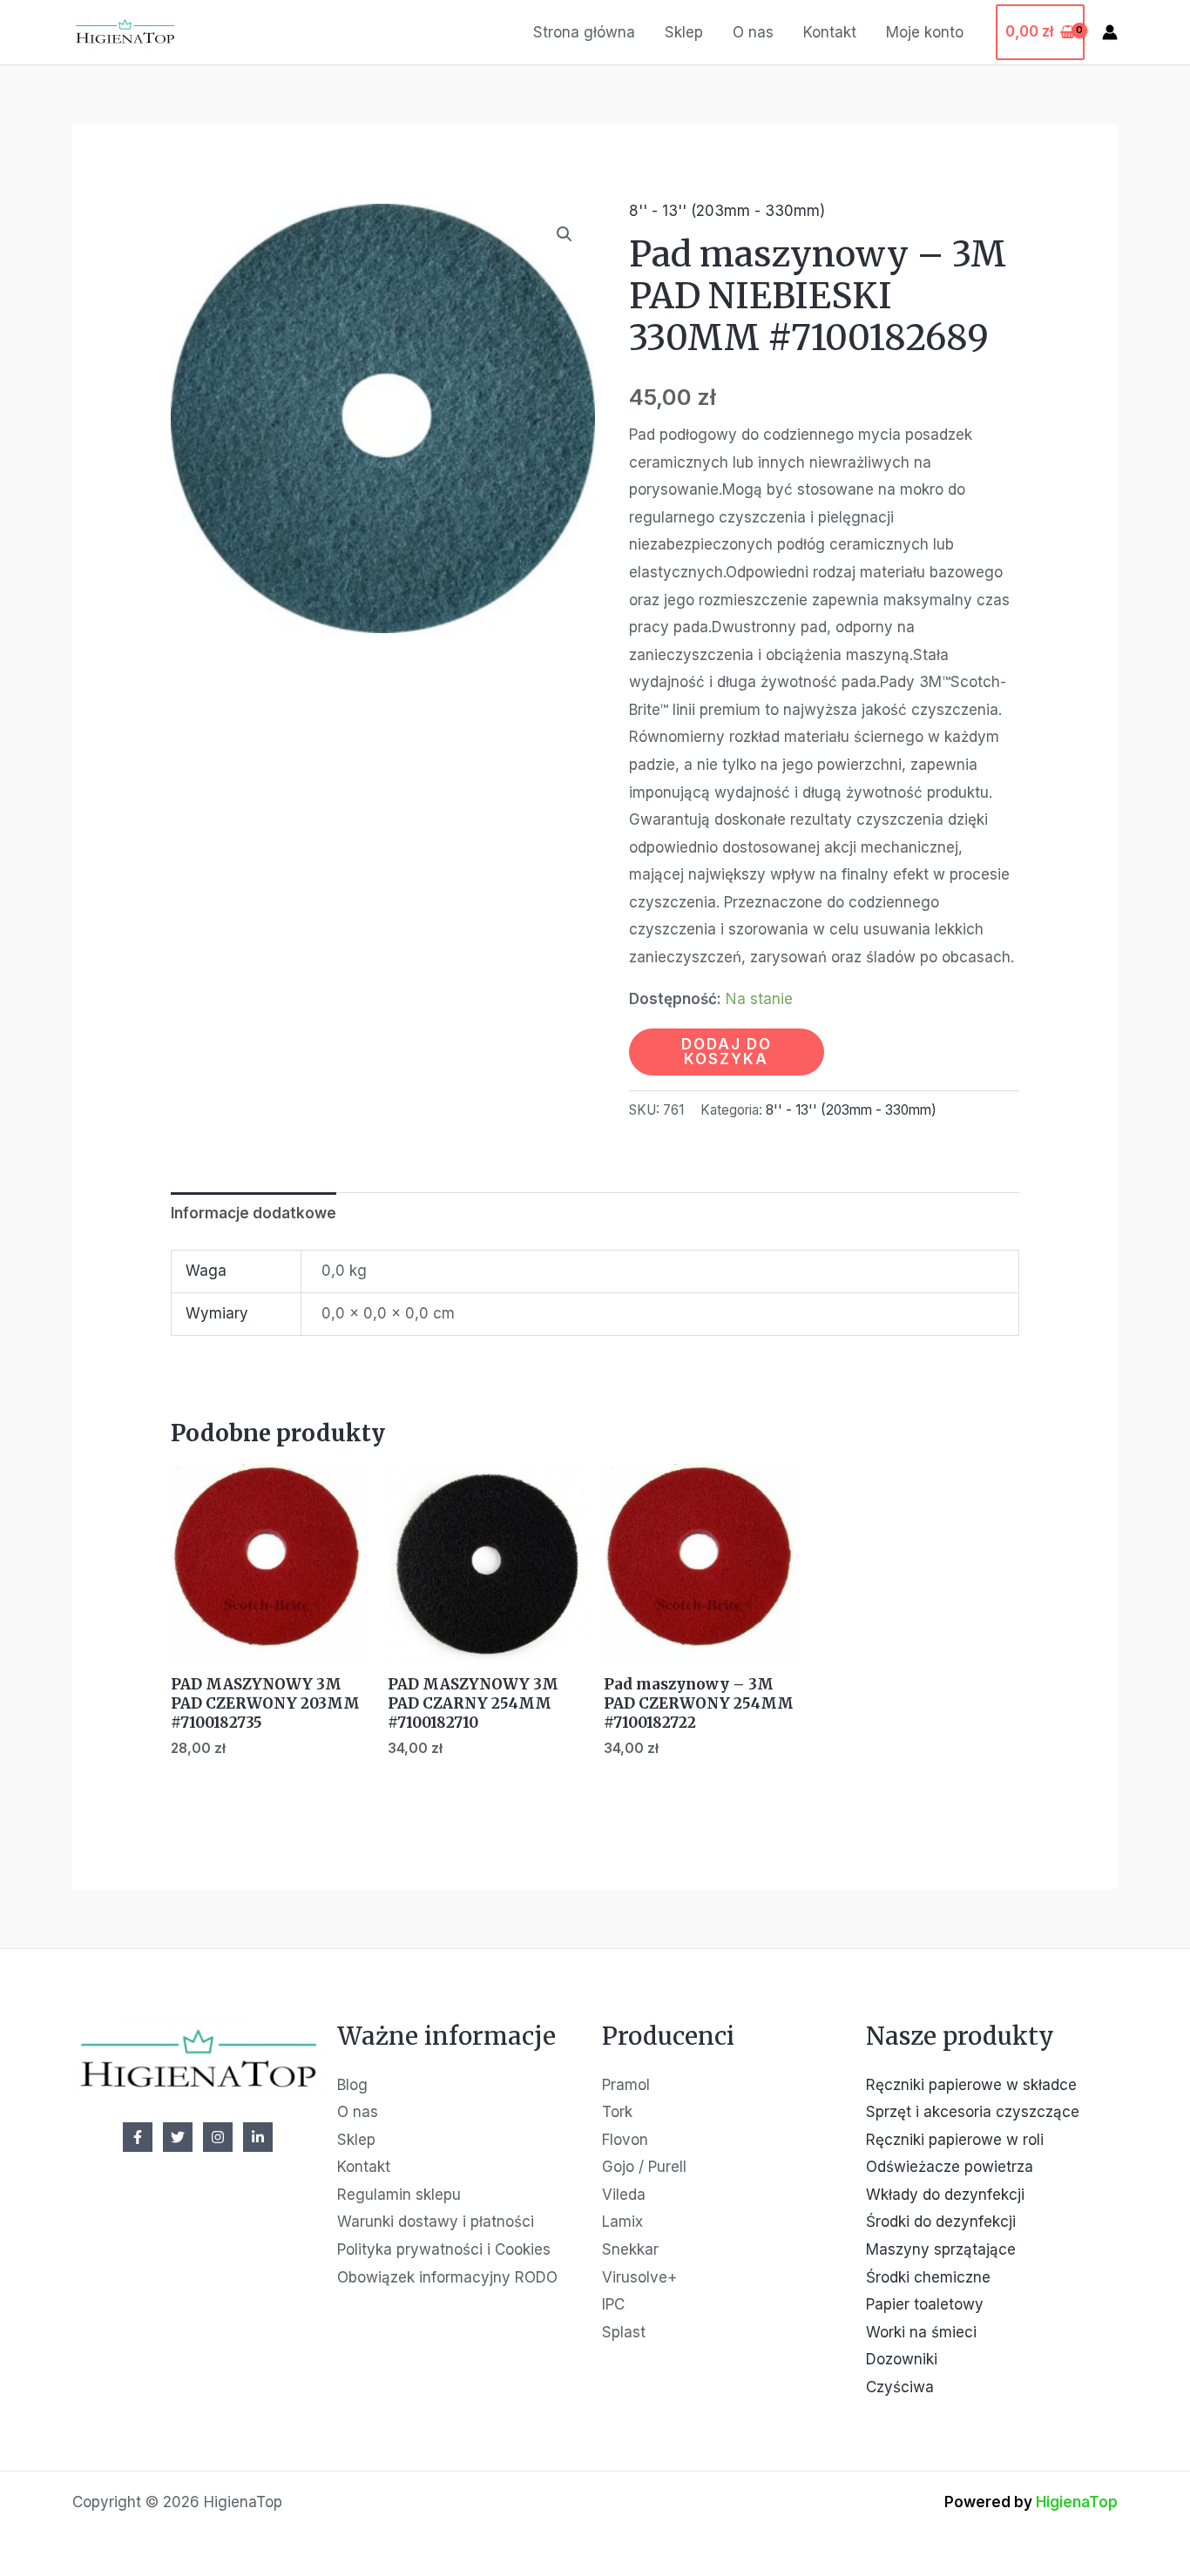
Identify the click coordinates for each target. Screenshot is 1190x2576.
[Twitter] (178, 2137)
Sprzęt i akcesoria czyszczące (973, 2112)
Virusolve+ (639, 2277)
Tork (617, 2112)
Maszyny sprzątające (941, 2249)
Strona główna (584, 32)
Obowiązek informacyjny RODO (447, 2277)
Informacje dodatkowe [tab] (254, 1213)
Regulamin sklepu (399, 2195)
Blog (352, 2085)
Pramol (626, 2085)
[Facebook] (138, 2137)
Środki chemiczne (928, 2277)
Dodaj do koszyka (727, 1052)
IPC (613, 2304)
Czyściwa (900, 2387)
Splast (624, 2332)
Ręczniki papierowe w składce (971, 2085)
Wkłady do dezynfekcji (945, 2195)
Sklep (684, 32)
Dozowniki (902, 2359)
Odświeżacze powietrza (950, 2167)
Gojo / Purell (644, 2167)
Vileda (624, 2195)
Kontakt (830, 32)
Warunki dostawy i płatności (436, 2222)
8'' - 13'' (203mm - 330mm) (727, 211)
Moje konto (925, 32)
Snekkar (630, 2249)
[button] (565, 234)
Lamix (622, 2222)
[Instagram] (218, 2137)
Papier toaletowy (925, 2304)
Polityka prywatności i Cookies (444, 2249)
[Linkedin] (258, 2137)
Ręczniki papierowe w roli (955, 2140)
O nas (753, 32)
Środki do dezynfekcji (941, 2222)
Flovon (625, 2140)
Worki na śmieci (921, 2332)
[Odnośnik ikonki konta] (1110, 32)
